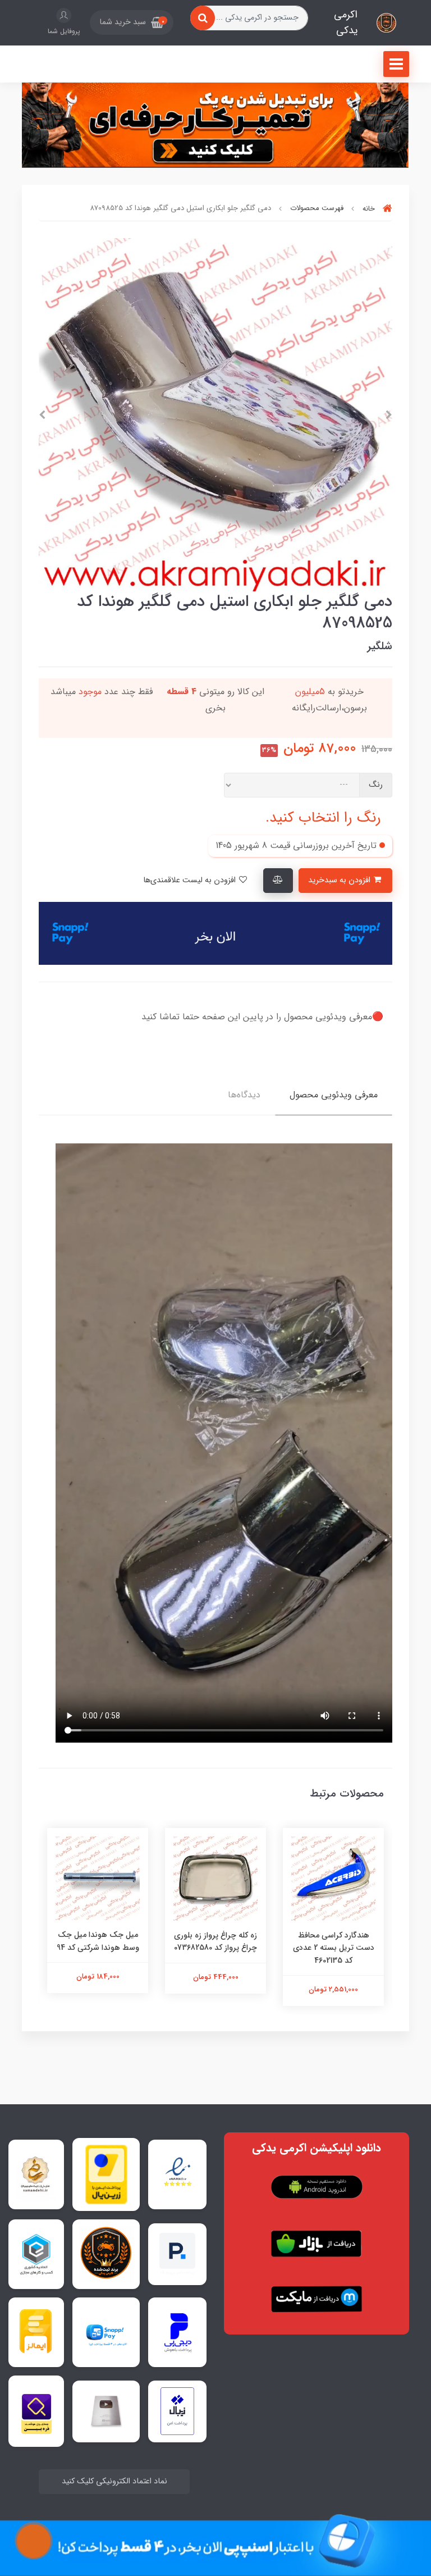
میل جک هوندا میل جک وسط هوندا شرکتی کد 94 (98, 1941)
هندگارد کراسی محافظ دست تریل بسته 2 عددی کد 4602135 (334, 1948)
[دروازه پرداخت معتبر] (106, 2174)
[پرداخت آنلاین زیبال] (178, 2411)
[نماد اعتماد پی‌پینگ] (177, 2254)
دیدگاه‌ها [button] (244, 1095)
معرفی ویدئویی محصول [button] (334, 1095)
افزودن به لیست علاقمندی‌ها (191, 880)
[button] (132, 22)
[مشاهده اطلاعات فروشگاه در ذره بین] (36, 2411)
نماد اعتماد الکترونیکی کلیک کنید (114, 2481)
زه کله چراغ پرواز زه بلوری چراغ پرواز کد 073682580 (215, 1941)
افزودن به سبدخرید (340, 880)
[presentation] (389, 415)
